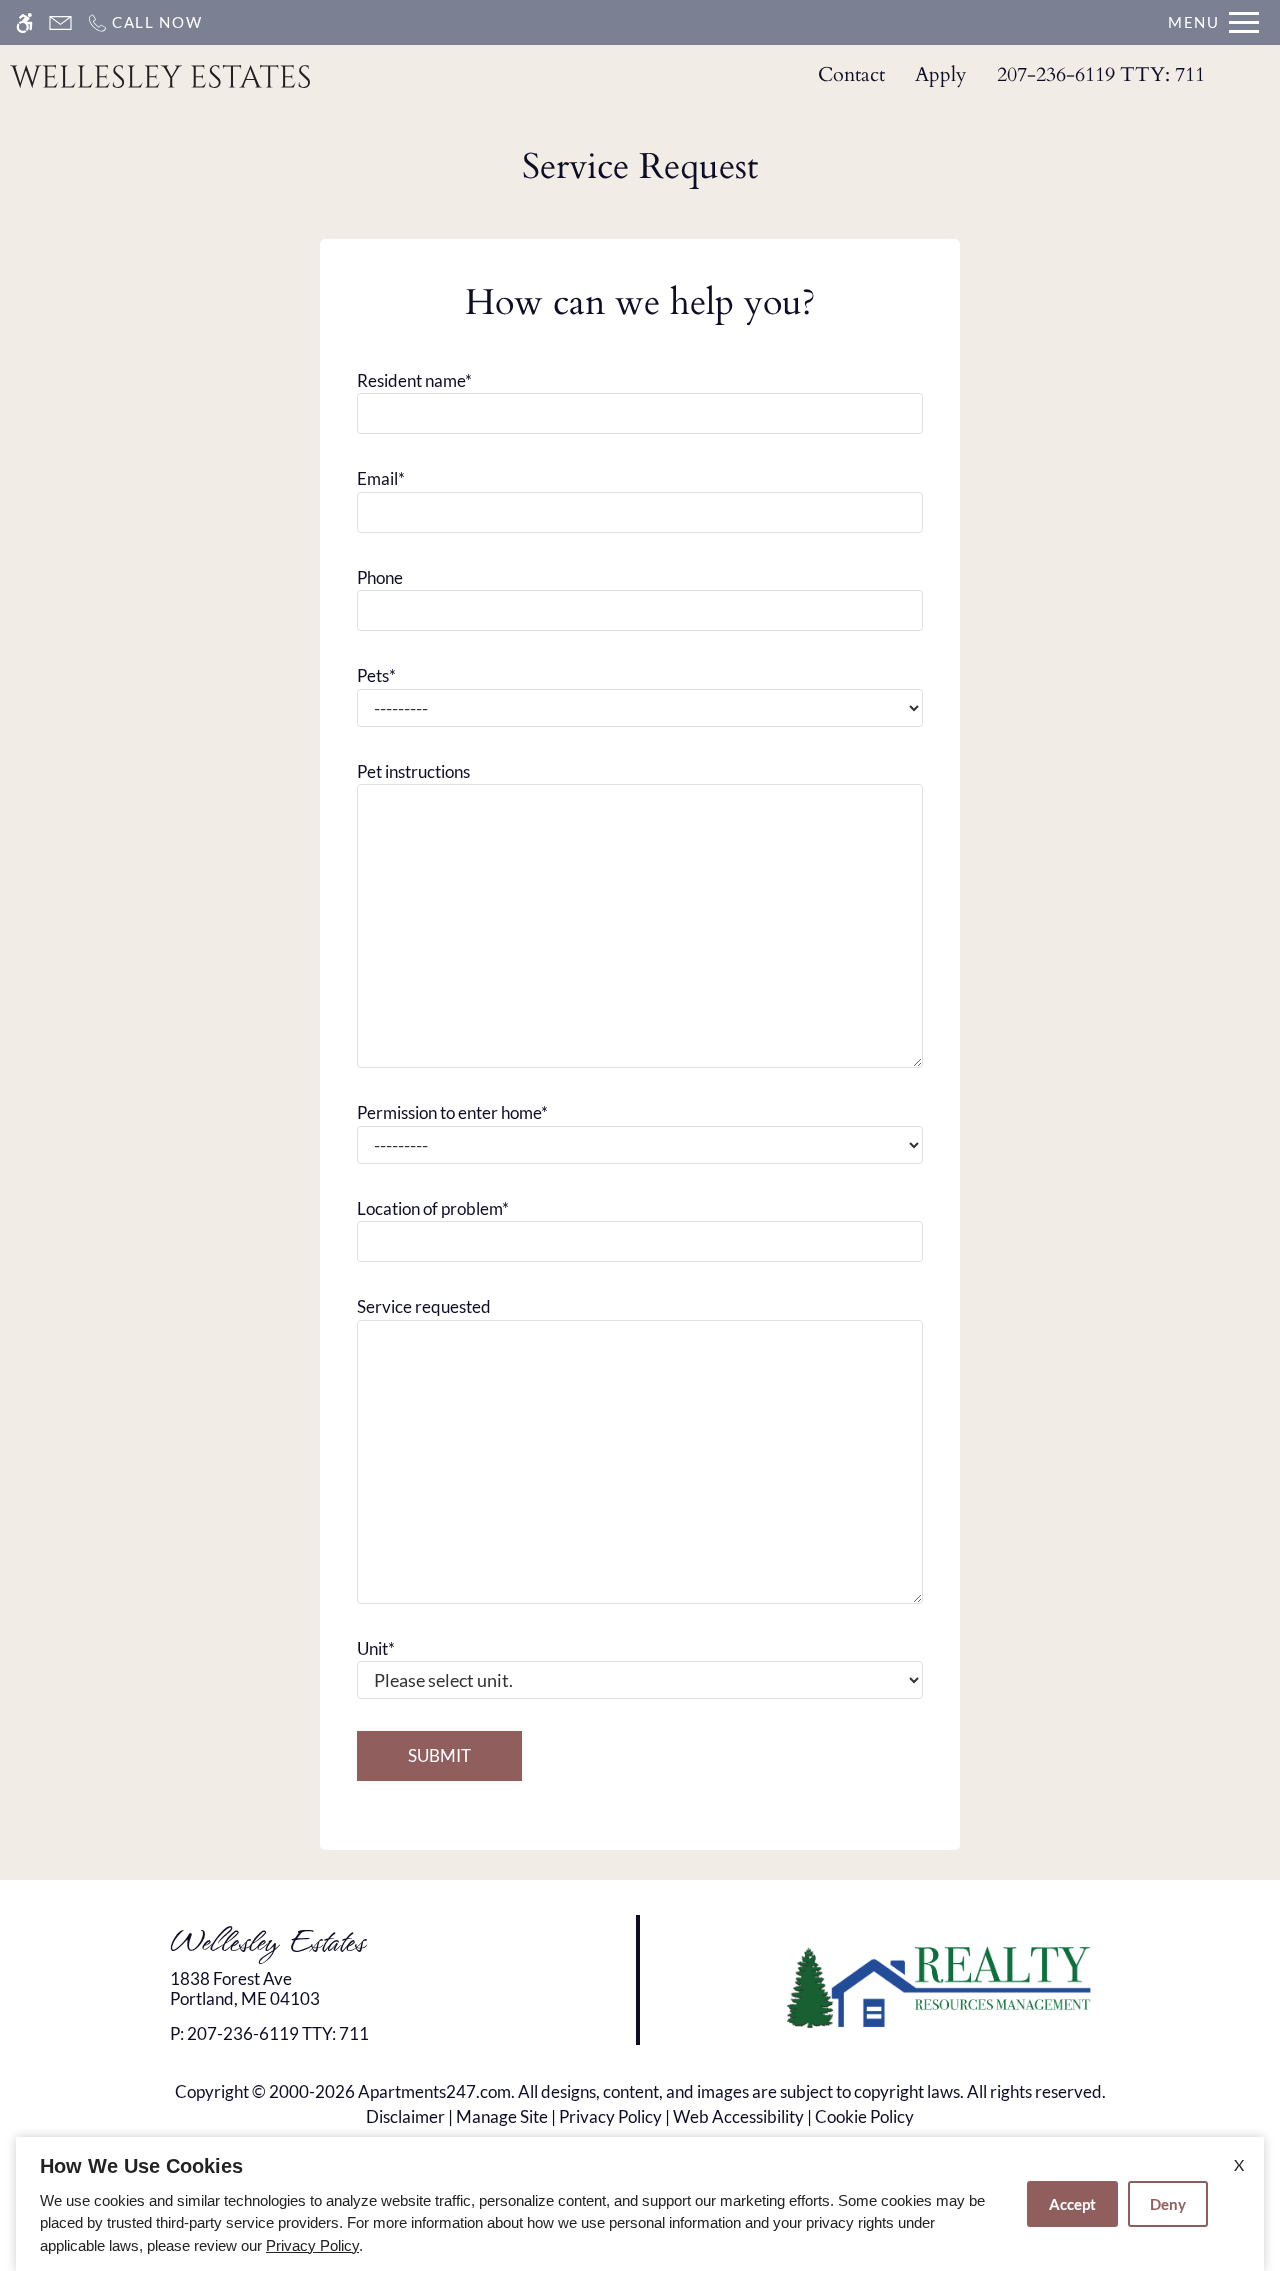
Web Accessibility (738, 2116)
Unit (376, 1648)
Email (381, 478)
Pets (376, 675)
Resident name (414, 380)
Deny (1168, 2204)
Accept (1072, 2204)
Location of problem (433, 1208)
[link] (320, 1989)
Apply (941, 74)
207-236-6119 (1101, 74)
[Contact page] (60, 22)
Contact (851, 74)
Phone (380, 577)
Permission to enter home (452, 1112)
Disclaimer (405, 2116)
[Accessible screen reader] (24, 22)
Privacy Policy (610, 2116)
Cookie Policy (864, 2116)
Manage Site (502, 2116)
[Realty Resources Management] (943, 1985)
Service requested (424, 1306)
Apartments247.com (434, 2091)
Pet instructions (413, 771)
